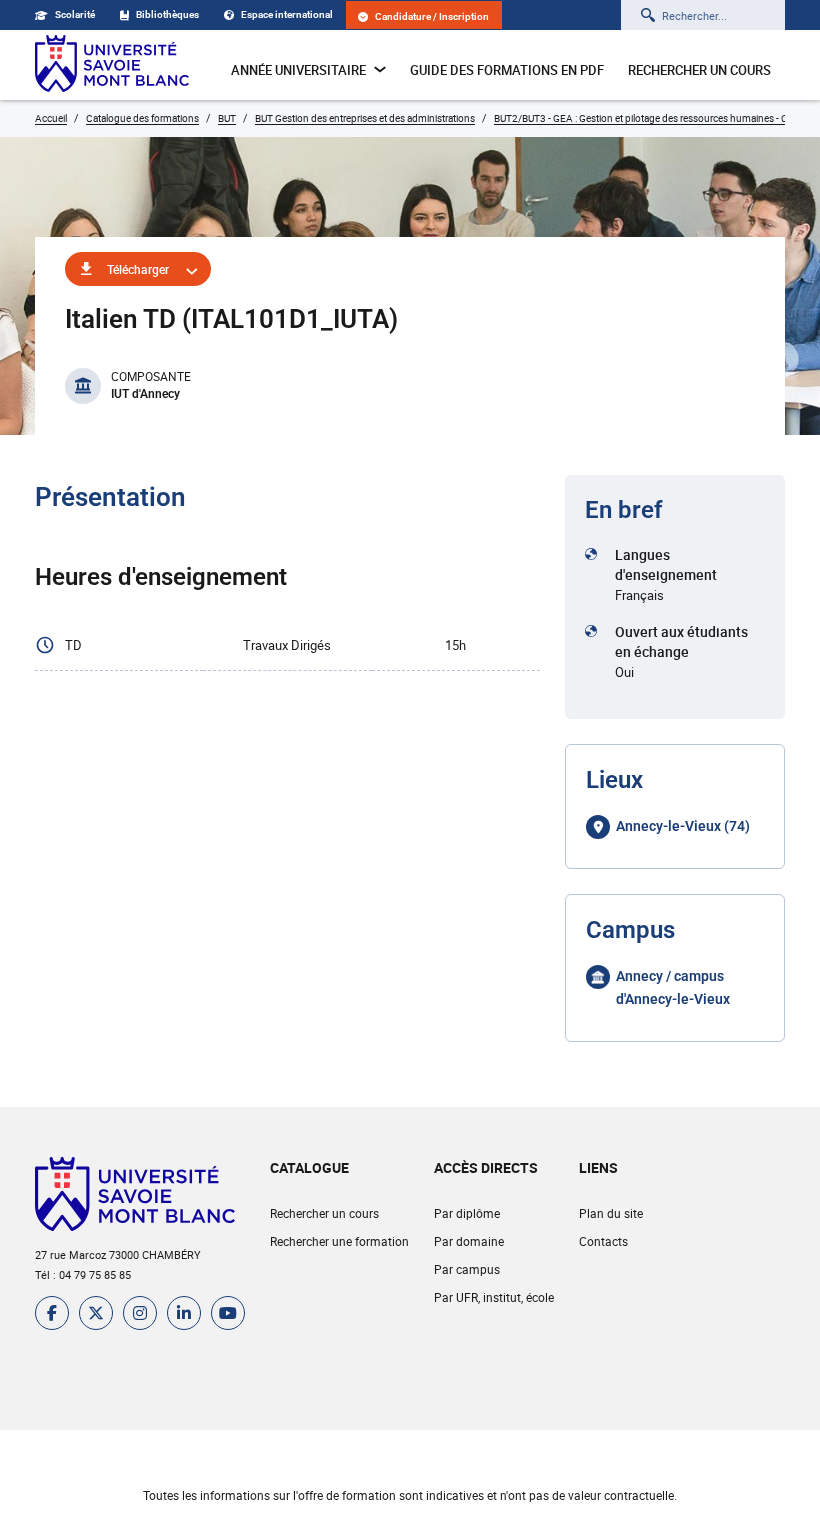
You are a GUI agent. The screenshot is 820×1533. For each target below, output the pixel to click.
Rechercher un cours (699, 70)
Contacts (603, 1241)
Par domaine (469, 1241)
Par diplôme (467, 1213)
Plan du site (611, 1213)
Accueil (51, 118)
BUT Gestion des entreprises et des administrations (365, 118)
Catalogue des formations (142, 118)
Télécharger (138, 269)
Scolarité (75, 14)
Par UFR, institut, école (494, 1297)
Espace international (287, 14)
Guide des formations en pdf (507, 70)
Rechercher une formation (339, 1241)
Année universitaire (298, 70)
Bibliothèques (167, 14)
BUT (227, 118)
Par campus (467, 1269)
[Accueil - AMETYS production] (112, 65)
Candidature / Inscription (432, 16)
